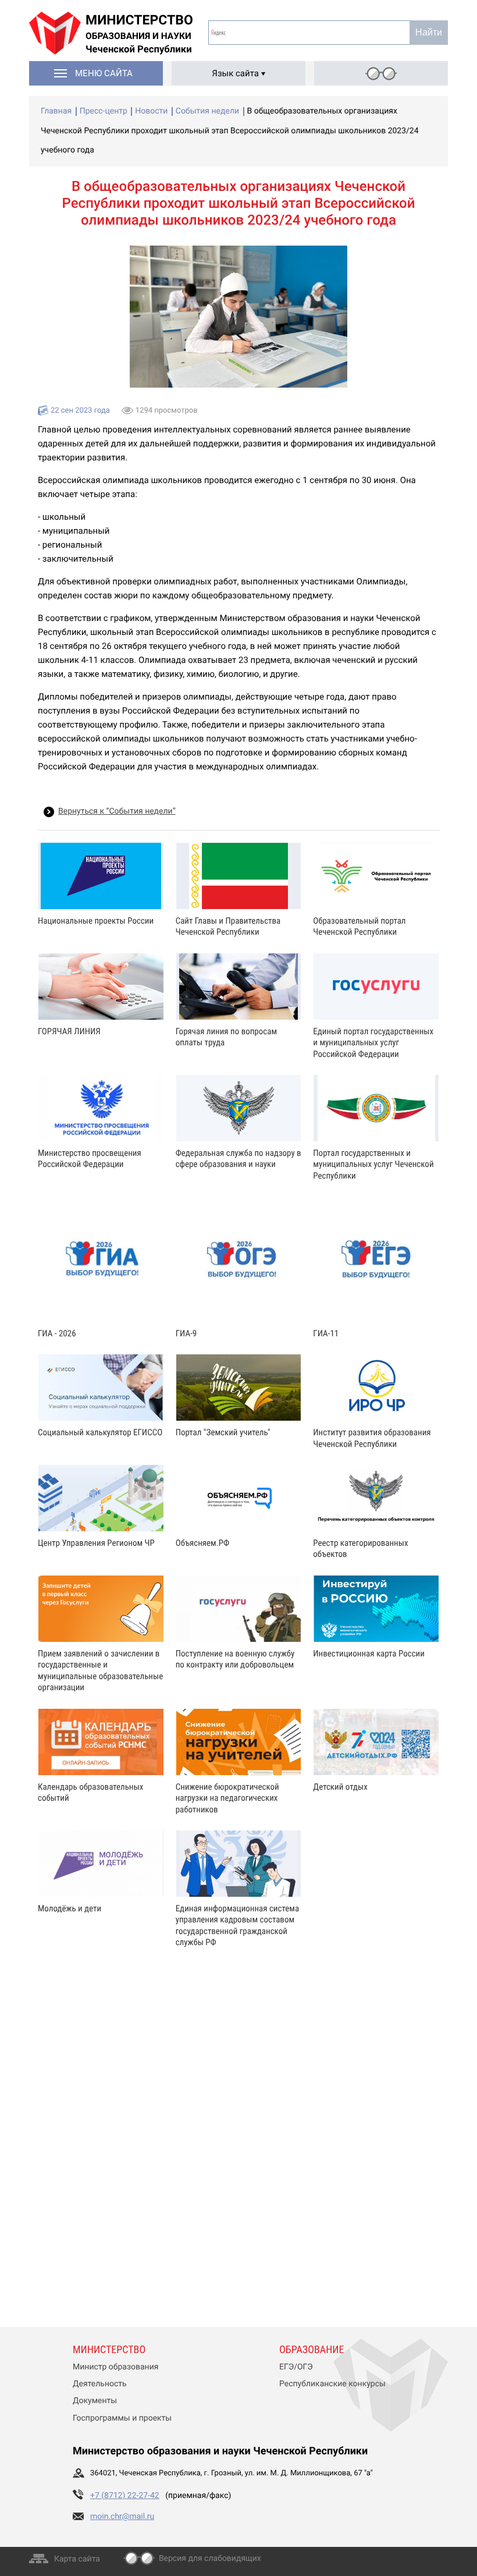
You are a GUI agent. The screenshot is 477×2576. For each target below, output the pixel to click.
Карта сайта (77, 2559)
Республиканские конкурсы (332, 2384)
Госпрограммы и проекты (122, 2418)
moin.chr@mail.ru (122, 2517)
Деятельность (100, 2384)
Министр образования (115, 2367)
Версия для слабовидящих (210, 2559)
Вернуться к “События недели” (117, 811)
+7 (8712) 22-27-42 (125, 2496)
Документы (95, 2401)
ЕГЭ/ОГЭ (296, 2367)
